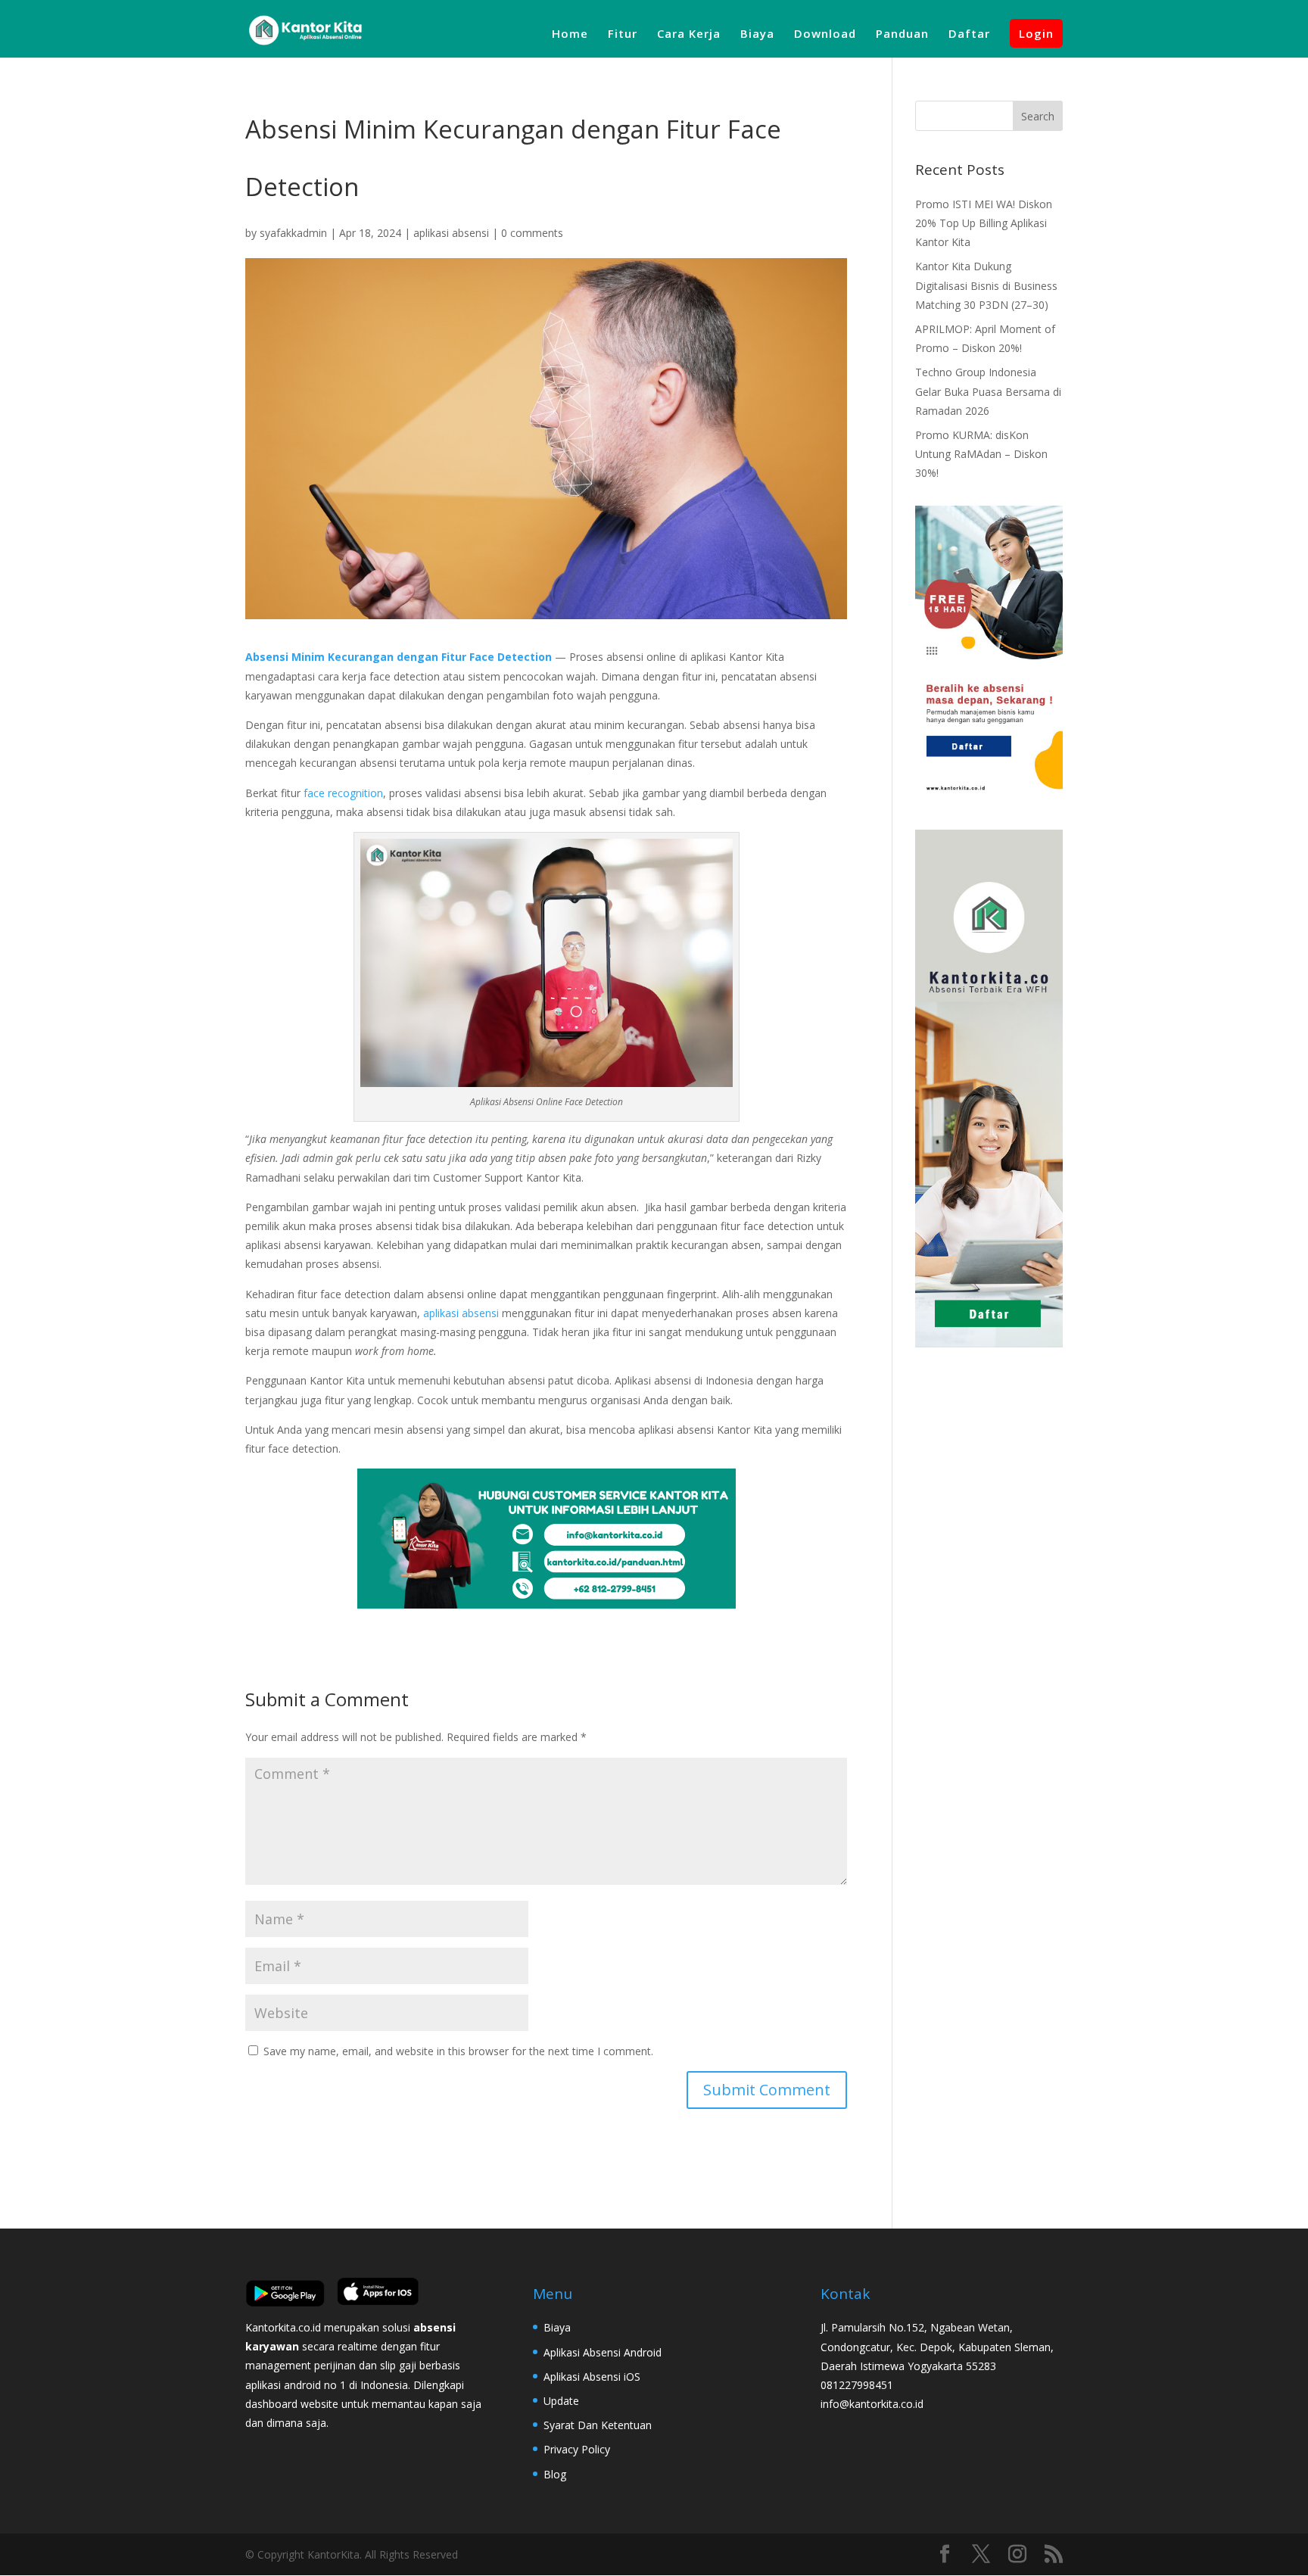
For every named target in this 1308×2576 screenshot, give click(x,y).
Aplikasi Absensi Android (603, 2352)
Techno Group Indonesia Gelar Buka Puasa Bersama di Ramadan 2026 (988, 391)
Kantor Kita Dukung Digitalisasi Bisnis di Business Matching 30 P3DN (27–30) (986, 285)
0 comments (532, 233)
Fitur (623, 34)
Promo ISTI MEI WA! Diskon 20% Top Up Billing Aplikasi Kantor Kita (984, 223)
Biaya (757, 34)
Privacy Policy (577, 2449)
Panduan (902, 34)
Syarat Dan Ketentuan (598, 2425)
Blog (555, 2474)
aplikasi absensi (451, 233)
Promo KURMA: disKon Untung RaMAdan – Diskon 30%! (981, 454)
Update (561, 2401)
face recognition (343, 793)
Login (1036, 33)
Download (825, 34)
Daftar (969, 34)
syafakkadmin (293, 233)
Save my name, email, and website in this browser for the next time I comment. (458, 2051)
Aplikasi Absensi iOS (592, 2377)
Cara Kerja (689, 34)
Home (570, 34)
